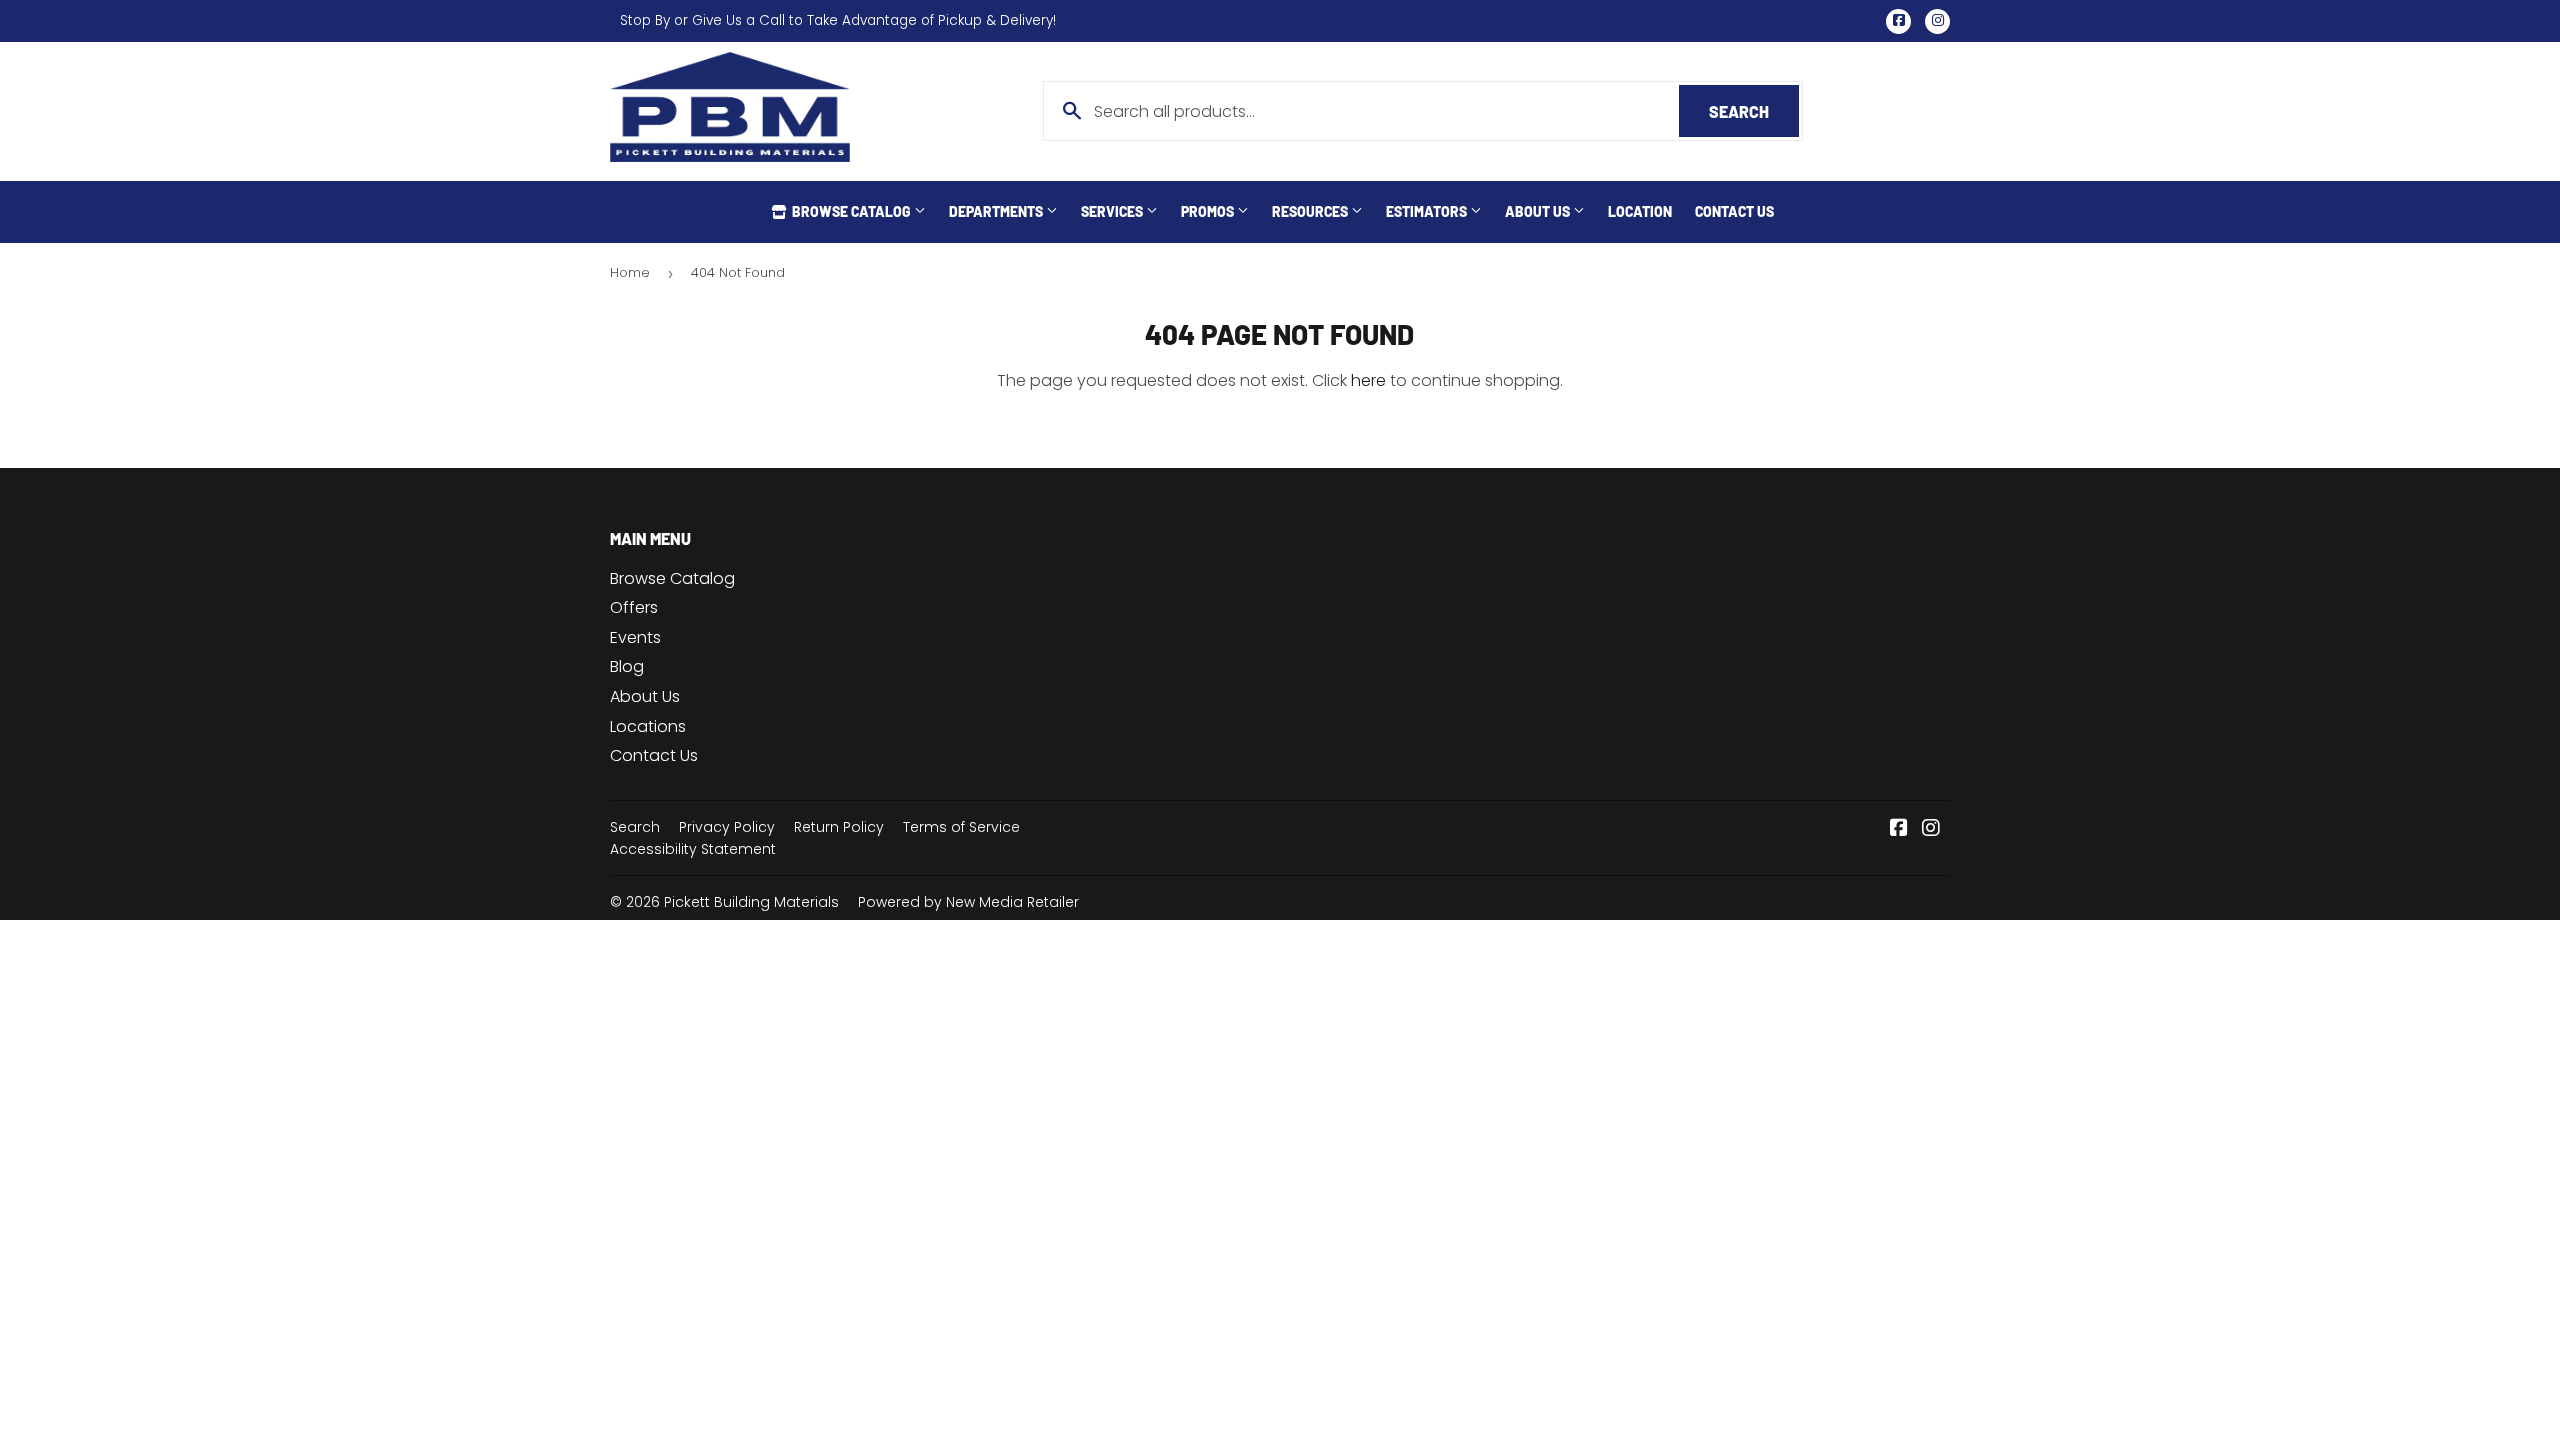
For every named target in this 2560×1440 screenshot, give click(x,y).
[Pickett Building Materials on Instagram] (1931, 829)
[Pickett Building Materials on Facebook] (1899, 829)
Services (1113, 211)
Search (1754, 111)
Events (635, 637)
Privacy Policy (727, 827)
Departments (997, 211)
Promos (1209, 211)
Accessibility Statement (693, 849)
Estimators (1428, 211)
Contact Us (1734, 211)
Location (1640, 211)
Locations (648, 726)
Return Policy (839, 827)
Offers (634, 607)
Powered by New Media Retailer (968, 902)
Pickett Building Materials (751, 902)
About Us (1539, 211)
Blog (627, 666)
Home (630, 272)
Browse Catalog (851, 211)
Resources (1311, 211)
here (1368, 380)
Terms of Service (961, 827)
